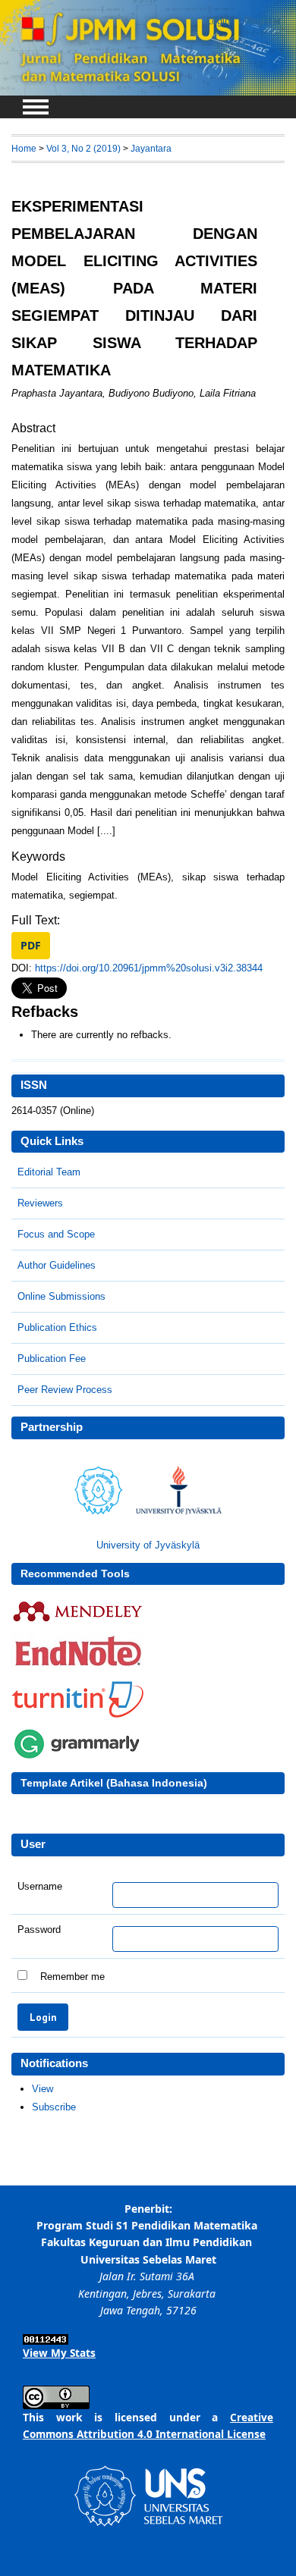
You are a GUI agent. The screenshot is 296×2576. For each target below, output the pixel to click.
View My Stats (59, 2353)
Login (218, 21)
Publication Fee (52, 1359)
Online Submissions (61, 1296)
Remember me (72, 1977)
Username (40, 1887)
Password (39, 1930)
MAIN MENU (36, 107)
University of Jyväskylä (148, 1545)
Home (24, 148)
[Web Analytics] (46, 2341)
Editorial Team (49, 1172)
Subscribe (54, 2107)
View (43, 2089)
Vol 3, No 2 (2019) (83, 148)
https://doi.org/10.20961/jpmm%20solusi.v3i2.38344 (149, 968)
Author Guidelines (57, 1265)
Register (263, 21)
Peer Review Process (65, 1390)
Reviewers (40, 1203)
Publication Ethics (57, 1327)
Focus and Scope (56, 1234)
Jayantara (151, 148)
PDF (31, 945)
